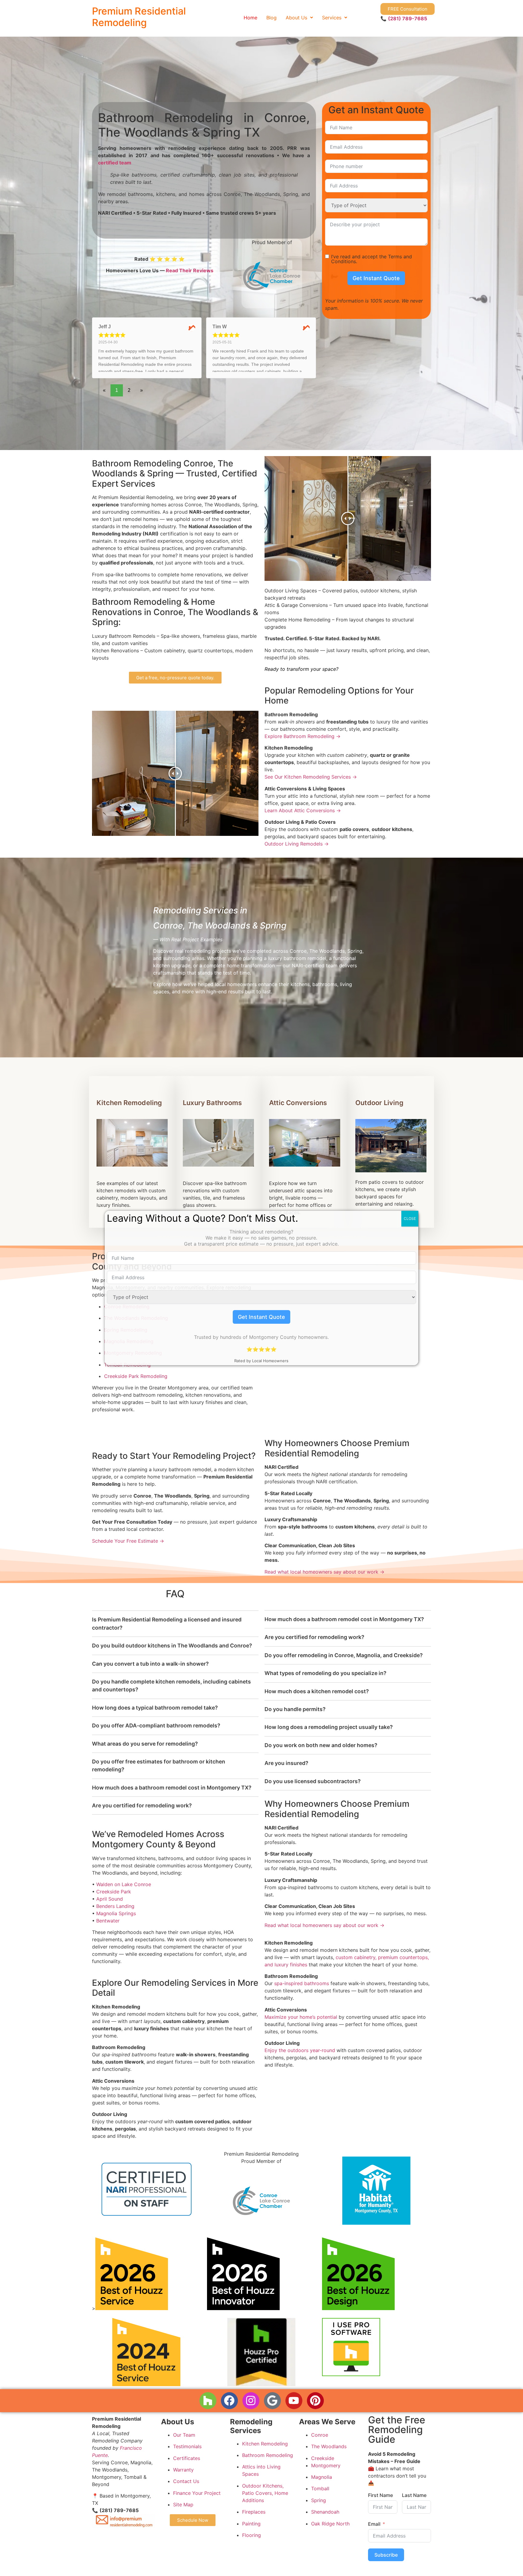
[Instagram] (251, 2401)
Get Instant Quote (376, 278)
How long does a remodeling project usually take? (329, 1727)
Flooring (252, 2535)
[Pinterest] (315, 2401)
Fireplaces (254, 2512)
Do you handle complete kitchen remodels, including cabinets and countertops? (171, 1685)
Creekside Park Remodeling (136, 1376)
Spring (319, 2500)
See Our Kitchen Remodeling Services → (311, 777)
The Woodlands (329, 2446)
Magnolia (322, 2477)
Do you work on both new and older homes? (321, 1745)
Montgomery (326, 2465)
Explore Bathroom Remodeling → (303, 736)
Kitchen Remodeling (129, 1103)
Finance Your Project (197, 2493)
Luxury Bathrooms (212, 1103)
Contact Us (186, 2481)
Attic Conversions (298, 1103)
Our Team (184, 2435)
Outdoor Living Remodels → (297, 844)
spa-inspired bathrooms (302, 1984)
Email (374, 2524)
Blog (271, 18)
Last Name (414, 2495)
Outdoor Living (379, 1103)
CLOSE (410, 1218)
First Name (380, 2495)
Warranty (183, 2470)
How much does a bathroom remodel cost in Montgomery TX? (172, 1788)
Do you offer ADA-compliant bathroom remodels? (156, 1725)
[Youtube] (294, 2401)
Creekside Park (114, 1892)
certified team (115, 163)
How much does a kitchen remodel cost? (317, 1691)
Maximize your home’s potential (301, 2017)
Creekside (323, 2458)
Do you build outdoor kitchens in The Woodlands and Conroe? (172, 1646)
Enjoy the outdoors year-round (300, 2050)
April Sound (110, 1899)
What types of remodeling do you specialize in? (326, 1673)
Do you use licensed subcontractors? (313, 1781)
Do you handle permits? (295, 1709)
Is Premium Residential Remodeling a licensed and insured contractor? (167, 1623)
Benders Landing (115, 1906)
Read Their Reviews (190, 270)
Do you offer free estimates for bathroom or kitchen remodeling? (159, 1765)
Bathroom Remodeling (268, 2455)
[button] (299, 18)
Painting (251, 2523)
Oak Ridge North (330, 2523)
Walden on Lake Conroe (124, 1884)
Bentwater (108, 1921)
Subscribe (386, 2554)
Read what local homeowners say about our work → (324, 1572)
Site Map (183, 2505)
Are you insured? (286, 1763)
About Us (296, 18)
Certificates (187, 2458)
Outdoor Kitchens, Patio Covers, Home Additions (265, 2493)
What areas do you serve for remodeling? (145, 1744)
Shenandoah (325, 2512)
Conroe (320, 2435)
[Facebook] (229, 2401)
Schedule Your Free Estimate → (128, 1541)
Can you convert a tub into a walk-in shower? (150, 1664)
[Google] (272, 2401)
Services (332, 18)
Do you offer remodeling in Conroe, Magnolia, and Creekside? (344, 1655)
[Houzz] (208, 2401)
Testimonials (187, 2446)
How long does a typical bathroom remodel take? (155, 1708)
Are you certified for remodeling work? (142, 1805)
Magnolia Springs (116, 1913)
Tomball (320, 2488)
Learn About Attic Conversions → (303, 810)
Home (250, 18)
